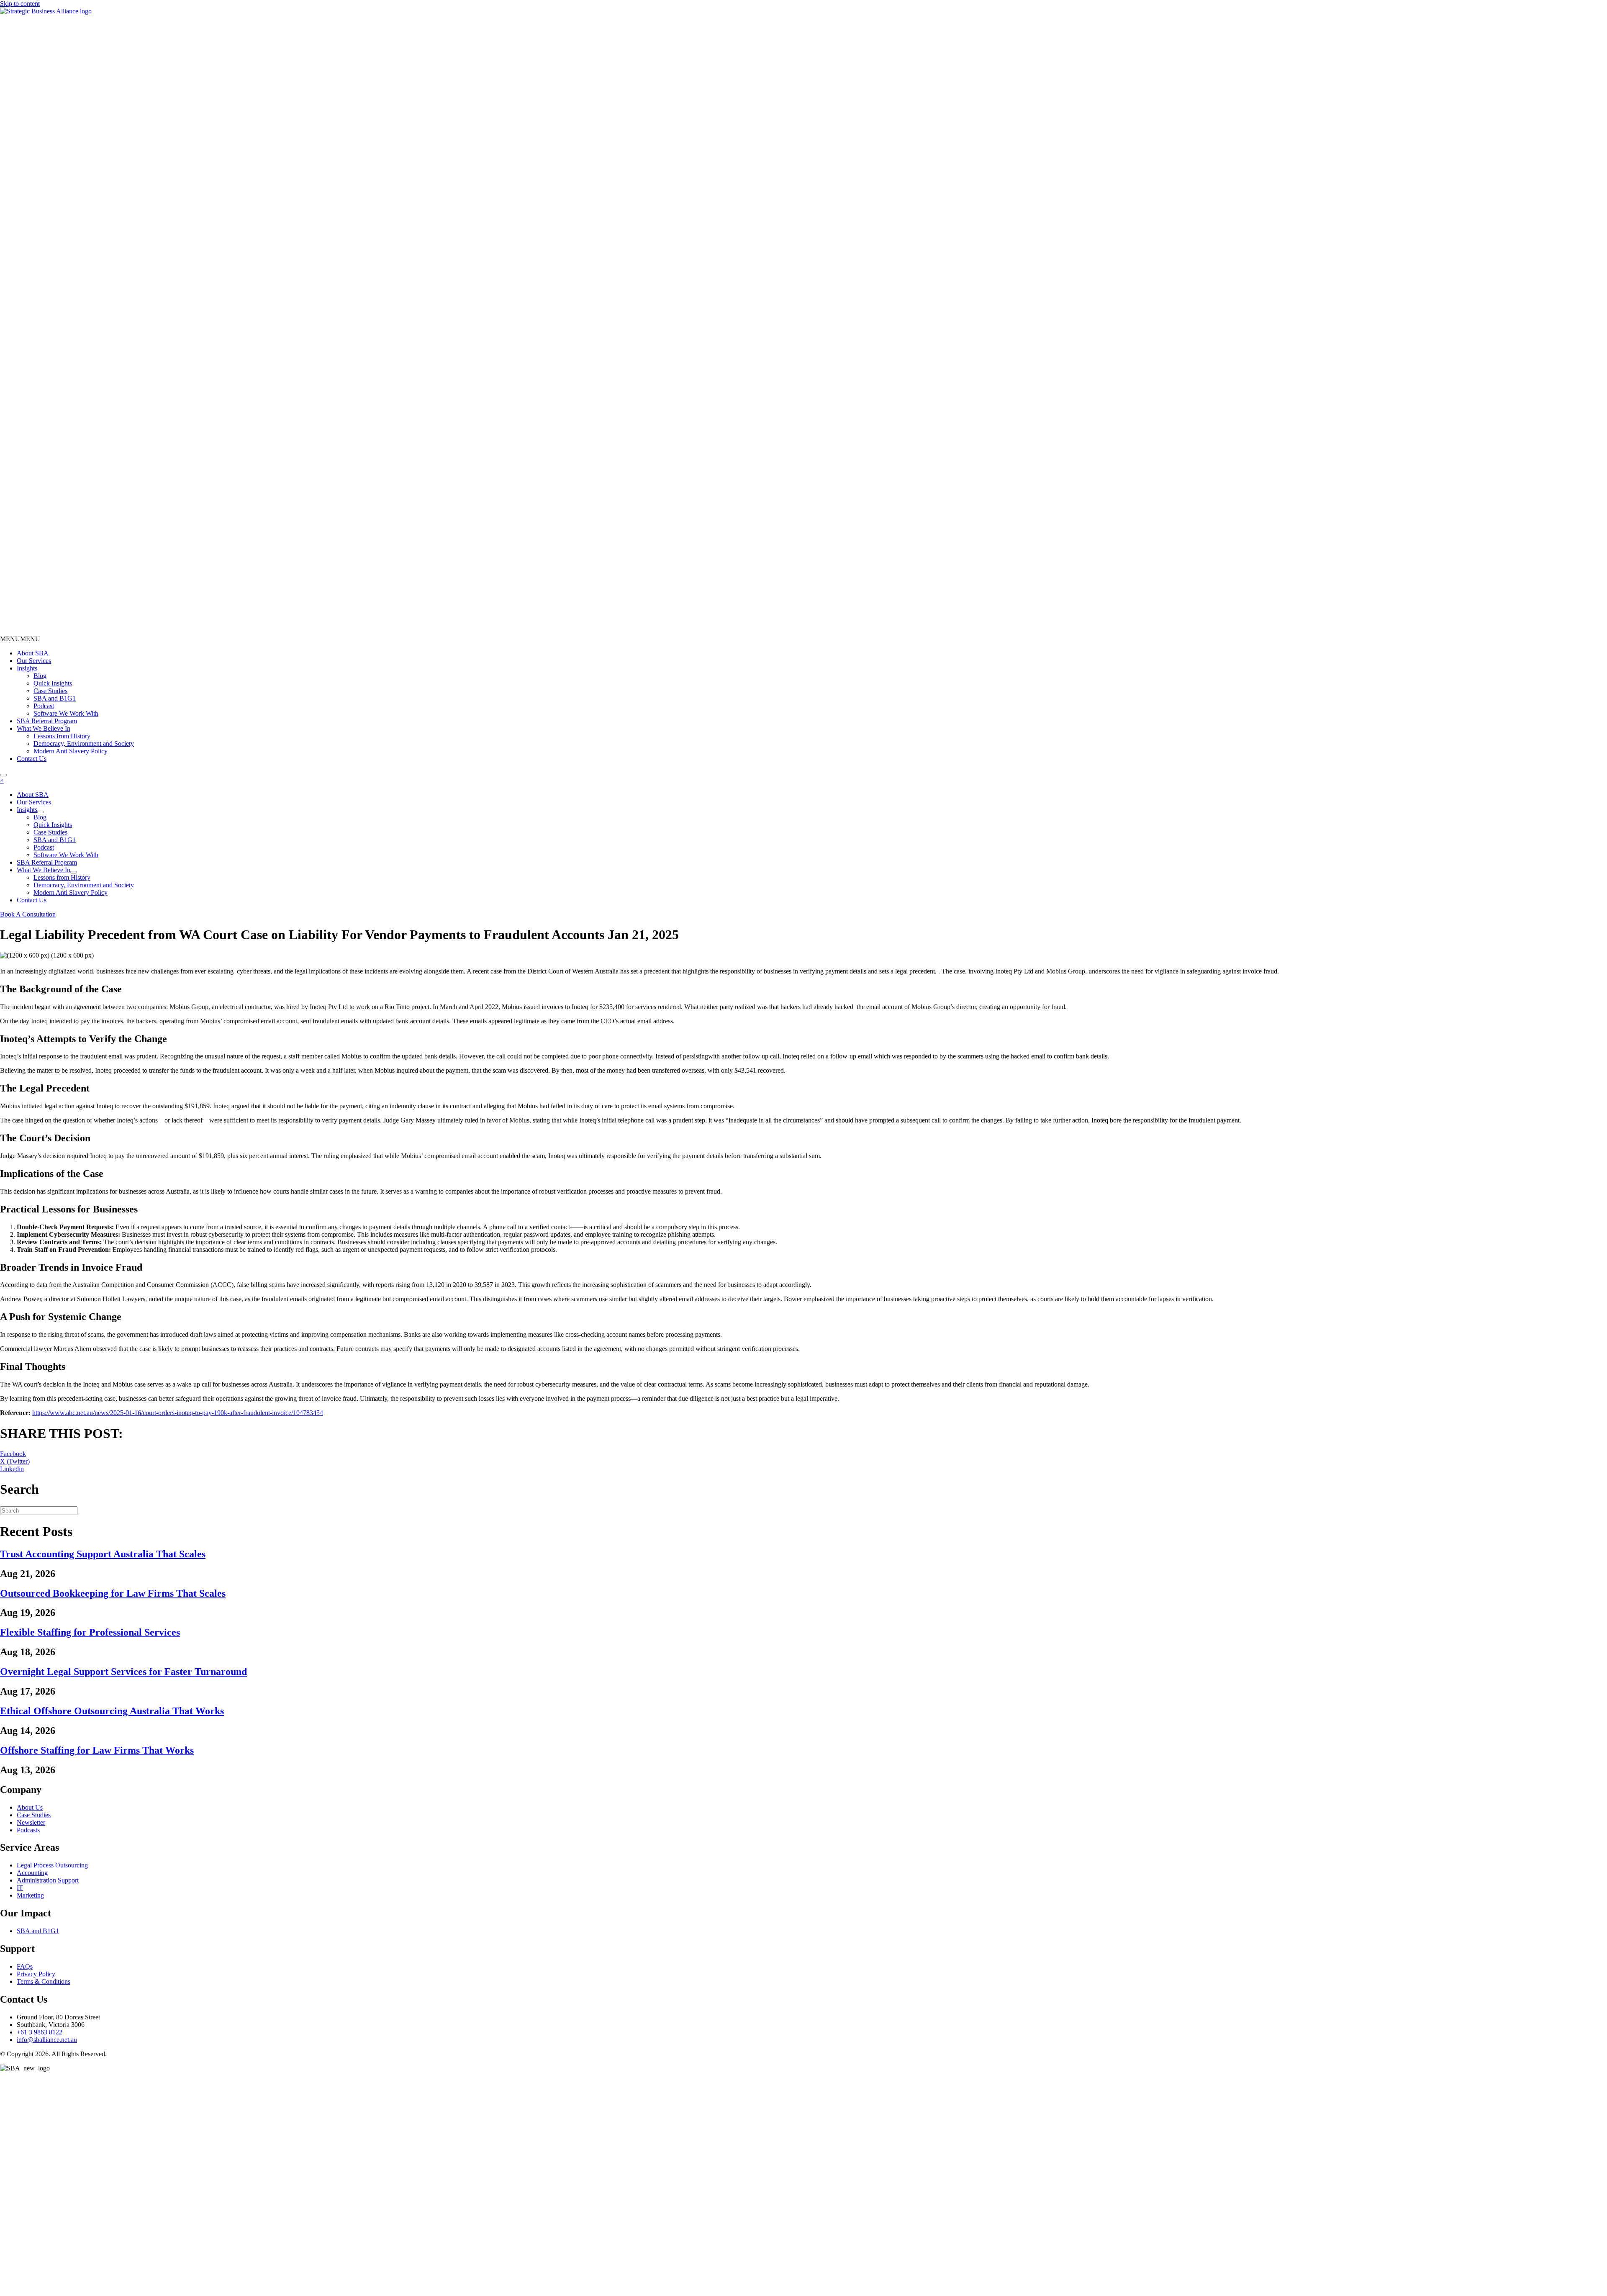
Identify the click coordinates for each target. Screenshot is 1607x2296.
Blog (40, 676)
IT (20, 1888)
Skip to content (20, 4)
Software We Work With (66, 713)
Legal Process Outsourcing (52, 1865)
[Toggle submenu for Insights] (41, 812)
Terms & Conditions (44, 1981)
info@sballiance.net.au (47, 2040)
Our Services (34, 661)
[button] (20, 639)
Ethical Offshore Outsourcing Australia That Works (112, 1711)
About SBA (33, 653)
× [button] (2, 780)
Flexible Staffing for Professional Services (90, 1632)
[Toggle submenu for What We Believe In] (74, 872)
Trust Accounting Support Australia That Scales (103, 1554)
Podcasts (28, 1830)
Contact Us (32, 759)
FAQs (25, 1966)
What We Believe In (44, 728)
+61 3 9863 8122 (40, 2032)
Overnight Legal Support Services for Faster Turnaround (123, 1672)
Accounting (32, 1873)
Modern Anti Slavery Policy (71, 751)
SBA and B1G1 (55, 698)
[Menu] (3, 775)
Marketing (30, 1895)
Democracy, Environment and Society (84, 744)
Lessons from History (62, 736)
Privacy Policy (36, 1974)
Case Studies (50, 691)
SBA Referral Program (47, 721)
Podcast (44, 706)
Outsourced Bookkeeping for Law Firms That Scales (113, 1593)
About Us (30, 1807)
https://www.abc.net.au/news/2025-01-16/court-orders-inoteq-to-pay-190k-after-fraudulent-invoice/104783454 (178, 1413)
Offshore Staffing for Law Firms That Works (97, 1750)
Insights (27, 668)
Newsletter (31, 1822)
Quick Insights (53, 683)
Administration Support (48, 1880)
